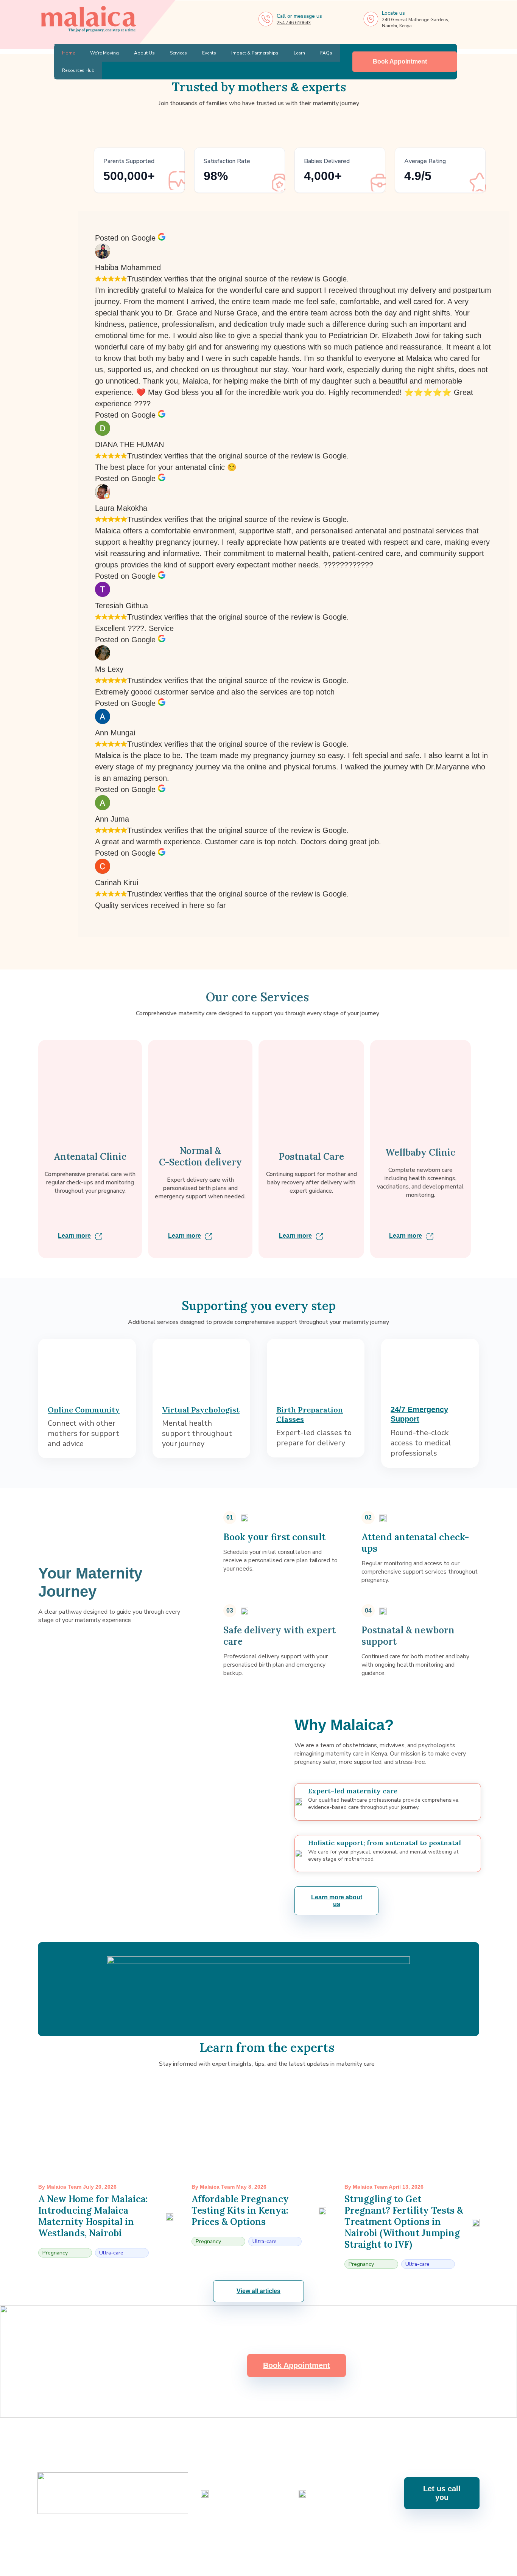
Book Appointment (400, 61)
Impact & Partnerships (255, 53)
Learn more (74, 1236)
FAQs (327, 53)
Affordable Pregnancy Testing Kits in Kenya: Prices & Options (240, 2210)
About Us (145, 53)
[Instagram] (228, 2538)
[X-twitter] (288, 2538)
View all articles (258, 2291)
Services (179, 53)
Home (69, 53)
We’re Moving (105, 53)
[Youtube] (248, 2538)
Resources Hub (79, 70)
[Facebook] (208, 2538)
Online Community (84, 1410)
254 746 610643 (294, 23)
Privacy (471, 2566)
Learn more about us (337, 1901)
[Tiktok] (308, 2538)
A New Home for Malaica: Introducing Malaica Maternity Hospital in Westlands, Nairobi (93, 2216)
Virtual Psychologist (201, 1410)
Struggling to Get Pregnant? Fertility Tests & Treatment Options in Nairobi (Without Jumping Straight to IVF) (404, 2222)
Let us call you (442, 2493)
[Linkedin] (268, 2538)
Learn (300, 53)
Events (209, 53)
